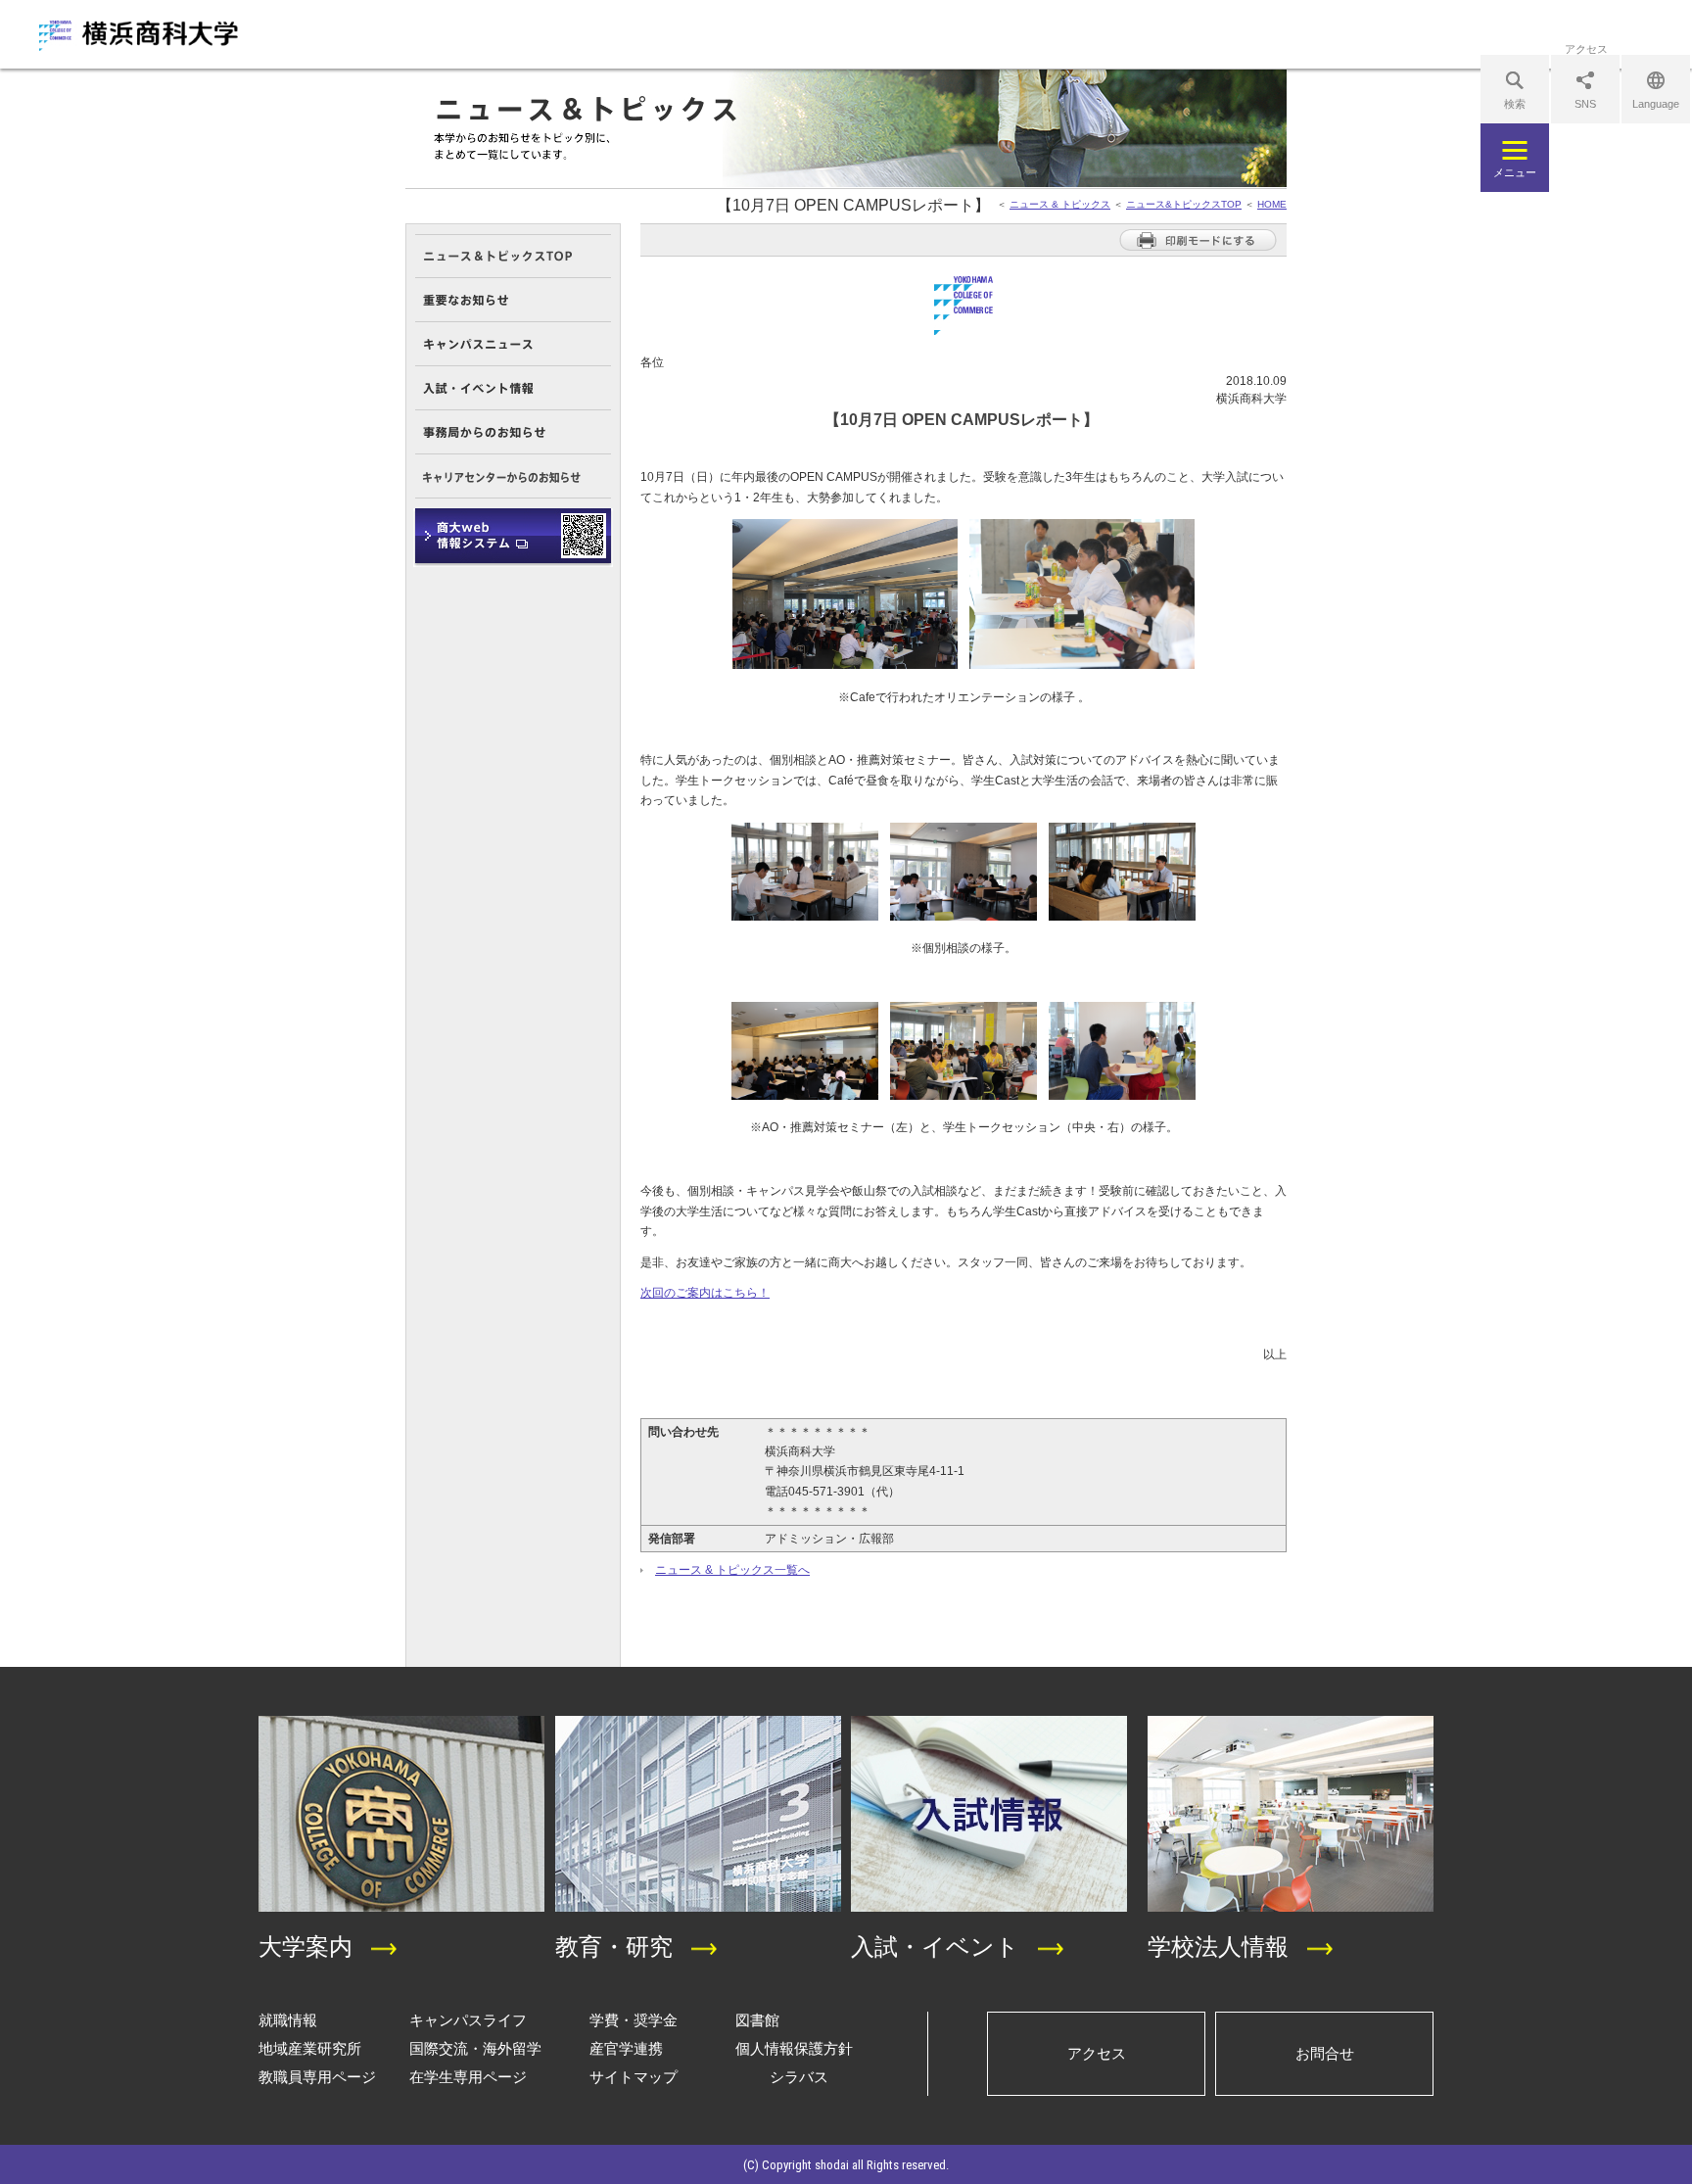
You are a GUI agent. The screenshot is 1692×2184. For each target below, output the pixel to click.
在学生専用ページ (468, 2077)
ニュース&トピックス (513, 256)
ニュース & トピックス (1060, 204)
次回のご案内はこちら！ (705, 1293)
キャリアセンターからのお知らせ (513, 476)
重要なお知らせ (513, 300)
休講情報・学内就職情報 (513, 538)
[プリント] (1198, 247)
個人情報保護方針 (794, 2048)
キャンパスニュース (513, 344)
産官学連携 (626, 2048)
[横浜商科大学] (139, 36)
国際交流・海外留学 (475, 2048)
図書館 (757, 2020)
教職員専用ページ (317, 2077)
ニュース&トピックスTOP (1184, 204)
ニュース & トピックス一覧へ (732, 1570)
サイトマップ (634, 2077)
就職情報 (288, 2020)
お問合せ (1325, 2053)
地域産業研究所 (310, 2048)
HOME (1272, 204)
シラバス (799, 2077)
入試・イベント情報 (513, 388)
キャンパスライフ (468, 2020)
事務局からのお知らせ (513, 432)
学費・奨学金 (634, 2020)
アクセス (1097, 2053)
